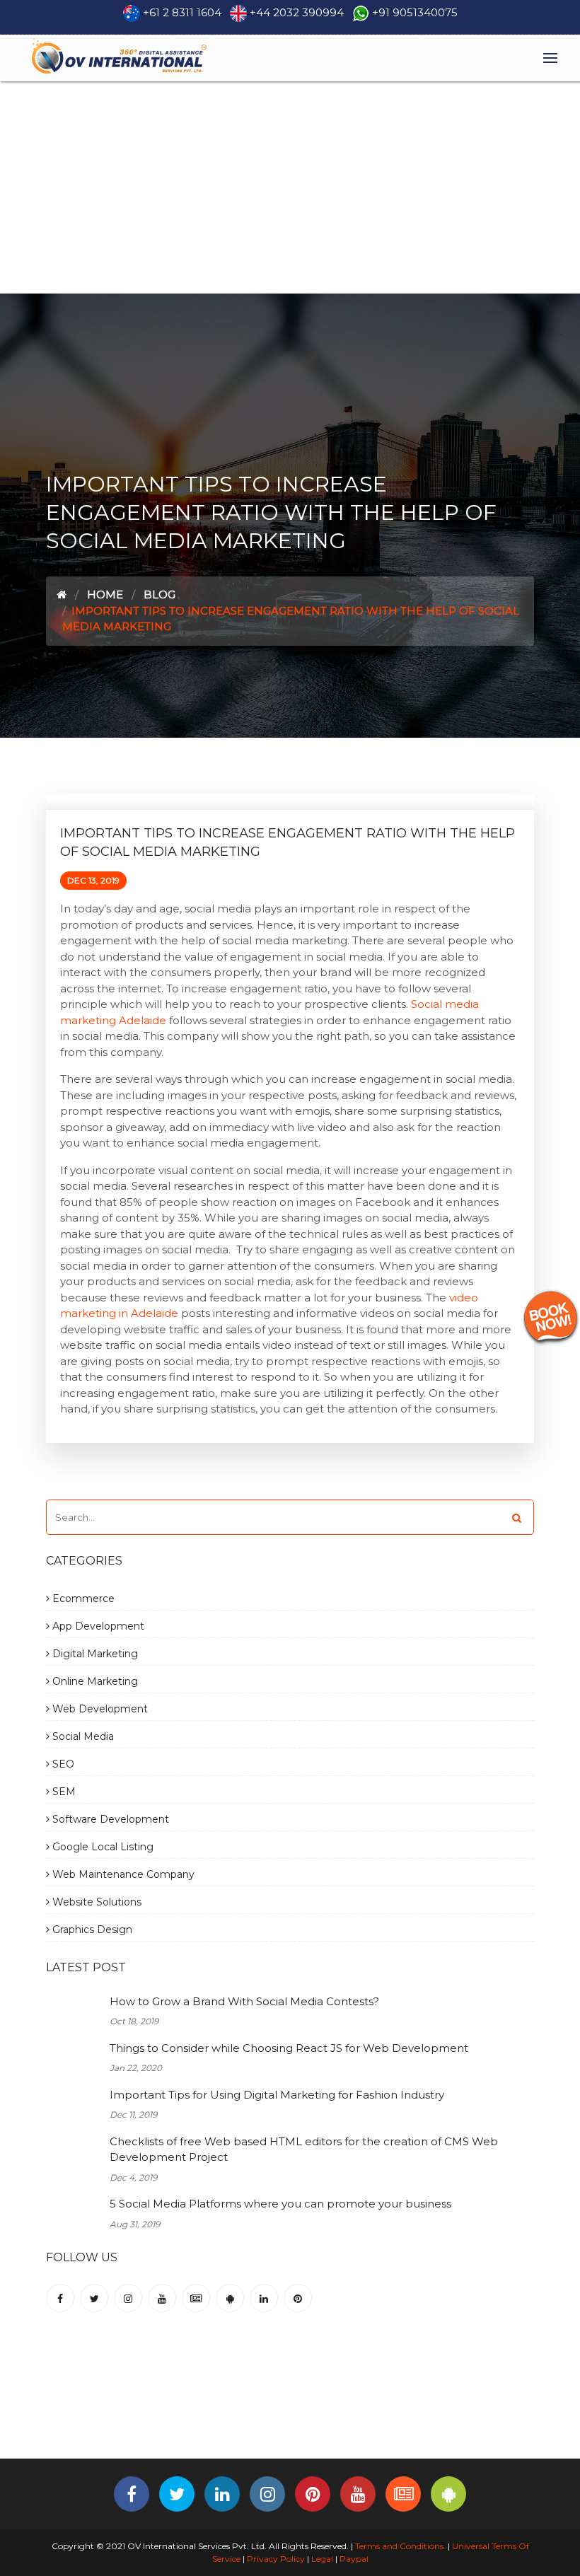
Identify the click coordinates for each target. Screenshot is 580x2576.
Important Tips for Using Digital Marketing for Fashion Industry (277, 2095)
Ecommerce (82, 1599)
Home (105, 594)
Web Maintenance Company (122, 1874)
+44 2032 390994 (297, 12)
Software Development (109, 1819)
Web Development (99, 1709)
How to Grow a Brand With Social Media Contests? (244, 2001)
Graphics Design (91, 1930)
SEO (62, 1764)
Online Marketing (94, 1681)
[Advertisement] (290, 187)
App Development (97, 1626)
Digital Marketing (94, 1654)
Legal (322, 2559)
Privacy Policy (276, 2559)
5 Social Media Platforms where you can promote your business (280, 2204)
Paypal (354, 2559)
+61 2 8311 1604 (182, 12)
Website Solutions (95, 1902)
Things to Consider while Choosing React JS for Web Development (289, 2048)
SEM (63, 1792)
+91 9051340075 (415, 12)
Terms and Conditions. (399, 2546)
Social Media (82, 1736)
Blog (159, 594)
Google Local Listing (101, 1847)
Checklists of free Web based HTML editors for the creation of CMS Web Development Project (304, 2149)
